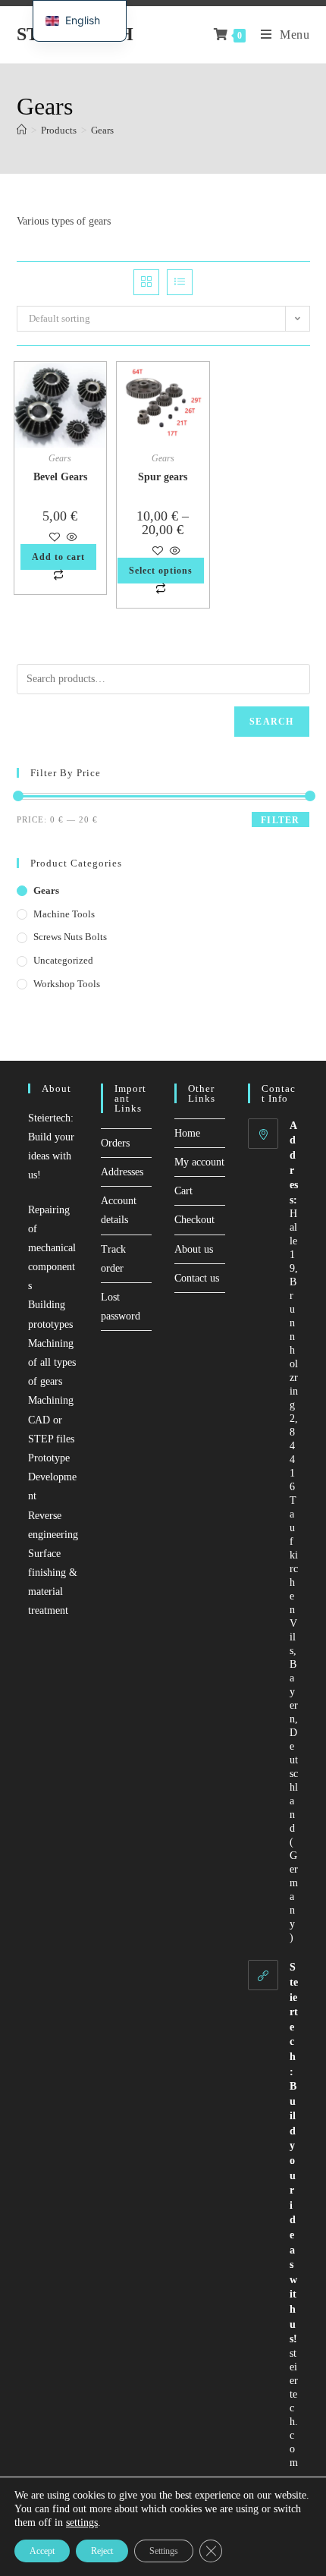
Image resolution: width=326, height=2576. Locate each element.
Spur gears (163, 477)
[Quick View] (71, 538)
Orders (115, 1143)
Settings (164, 2551)
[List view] (180, 282)
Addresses (122, 1172)
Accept (42, 2551)
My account (199, 1162)
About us (194, 1249)
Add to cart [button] (58, 557)
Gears (102, 130)
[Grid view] (146, 282)
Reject (102, 2551)
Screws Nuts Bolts (70, 937)
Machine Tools (64, 914)
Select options (161, 571)
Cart (183, 1191)
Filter (280, 820)
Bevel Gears (60, 477)
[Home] (22, 130)
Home (187, 1133)
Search (271, 722)
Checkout (194, 1220)
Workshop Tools (67, 984)
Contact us (197, 1278)
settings (82, 2523)
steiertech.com (294, 2408)
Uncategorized (63, 960)
